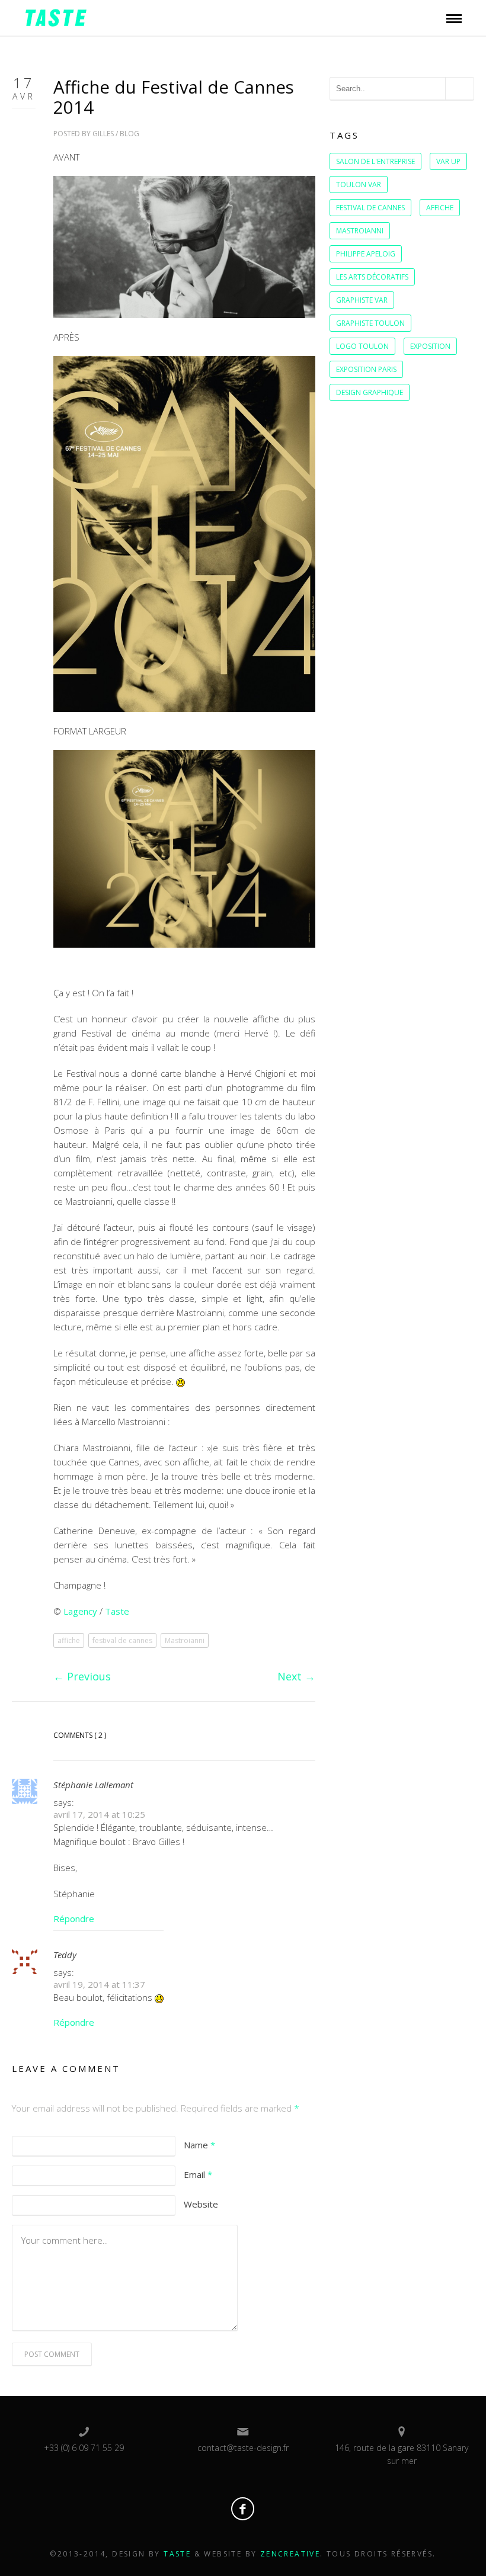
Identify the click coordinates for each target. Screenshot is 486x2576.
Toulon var (359, 185)
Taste (117, 1611)
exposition (430, 346)
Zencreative (290, 2554)
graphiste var (362, 300)
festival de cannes (122, 1640)
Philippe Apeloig (366, 254)
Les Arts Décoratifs (372, 277)
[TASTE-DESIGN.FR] (56, 17)
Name (199, 2145)
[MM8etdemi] (184, 246)
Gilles (103, 134)
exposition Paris (366, 369)
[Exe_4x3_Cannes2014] (184, 848)
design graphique (370, 392)
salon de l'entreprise (375, 161)
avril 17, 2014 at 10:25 (99, 1814)
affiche (69, 1640)
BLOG (130, 134)
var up (448, 161)
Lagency (81, 1611)
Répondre (74, 1919)
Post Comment (52, 2354)
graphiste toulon (370, 323)
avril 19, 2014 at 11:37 (99, 1984)
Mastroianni (185, 1640)
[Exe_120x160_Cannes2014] (184, 533)
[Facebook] (243, 2509)
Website (201, 2204)
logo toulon (362, 346)
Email (198, 2174)
